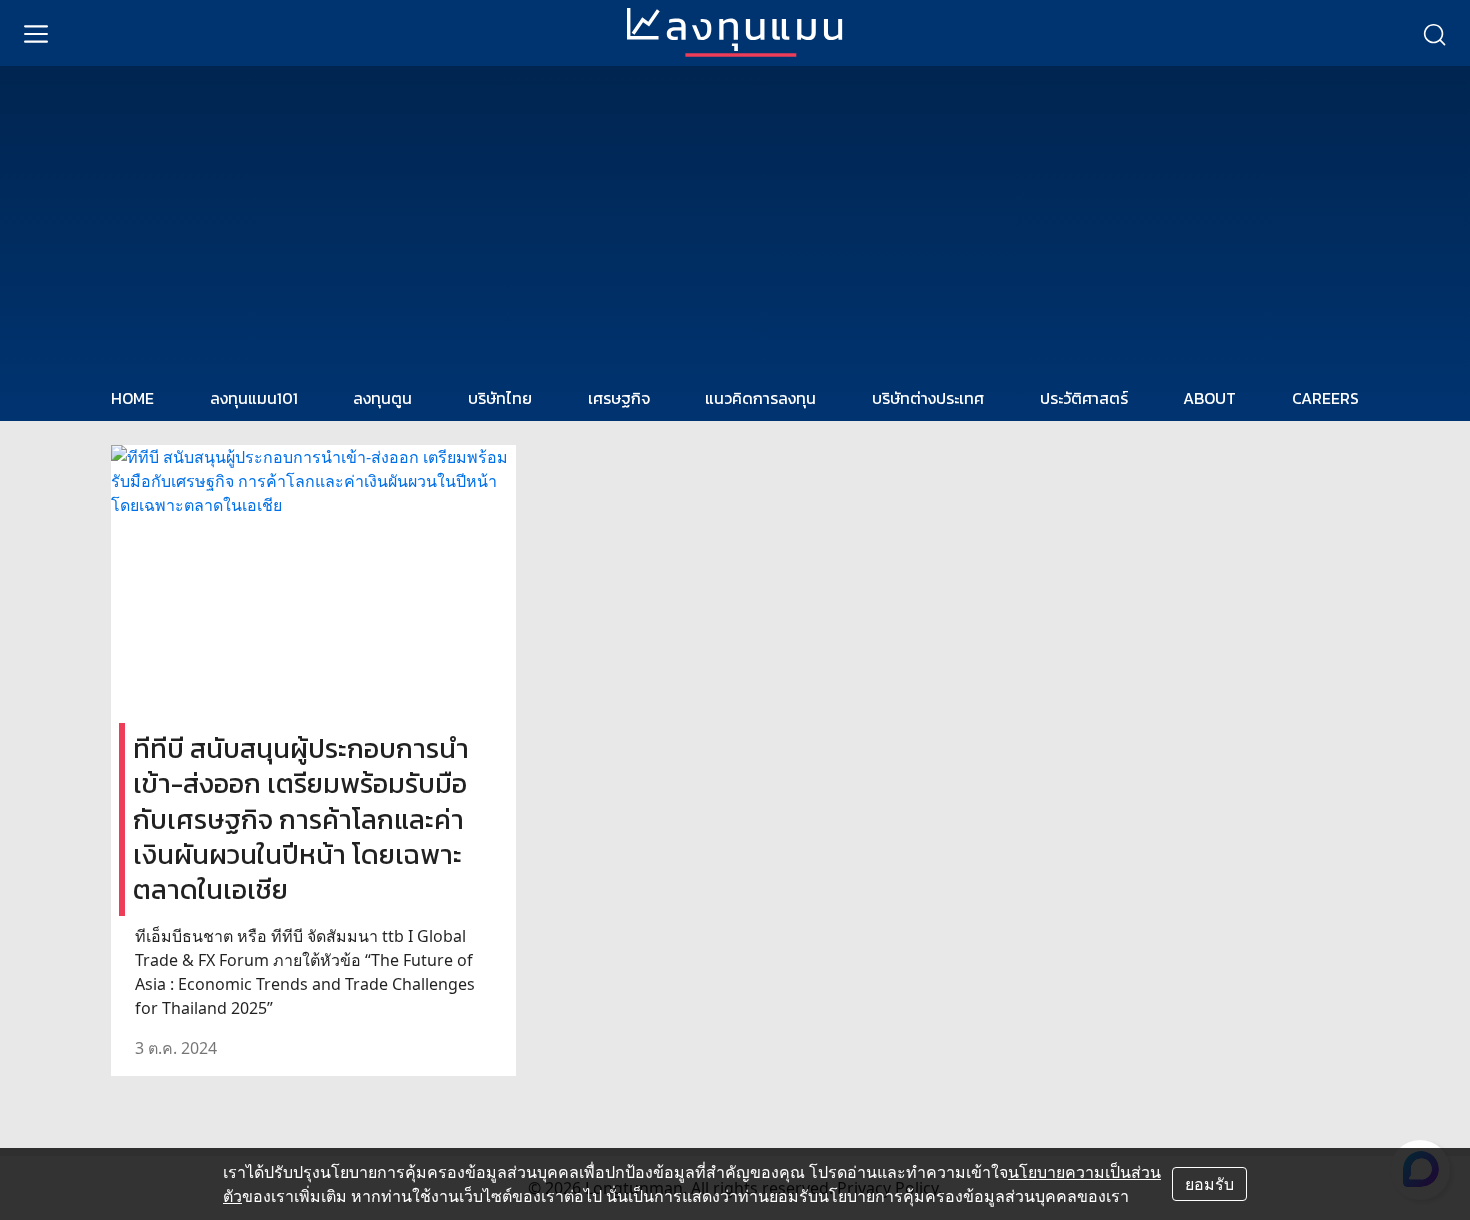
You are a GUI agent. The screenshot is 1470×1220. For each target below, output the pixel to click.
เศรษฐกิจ (619, 398)
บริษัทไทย (500, 398)
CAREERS (1325, 398)
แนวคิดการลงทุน (760, 398)
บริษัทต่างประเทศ (928, 398)
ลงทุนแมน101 (254, 398)
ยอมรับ (1209, 1184)
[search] (1434, 33)
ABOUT (1209, 398)
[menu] (36, 33)
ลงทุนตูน (382, 398)
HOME (132, 398)
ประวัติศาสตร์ (1084, 398)
